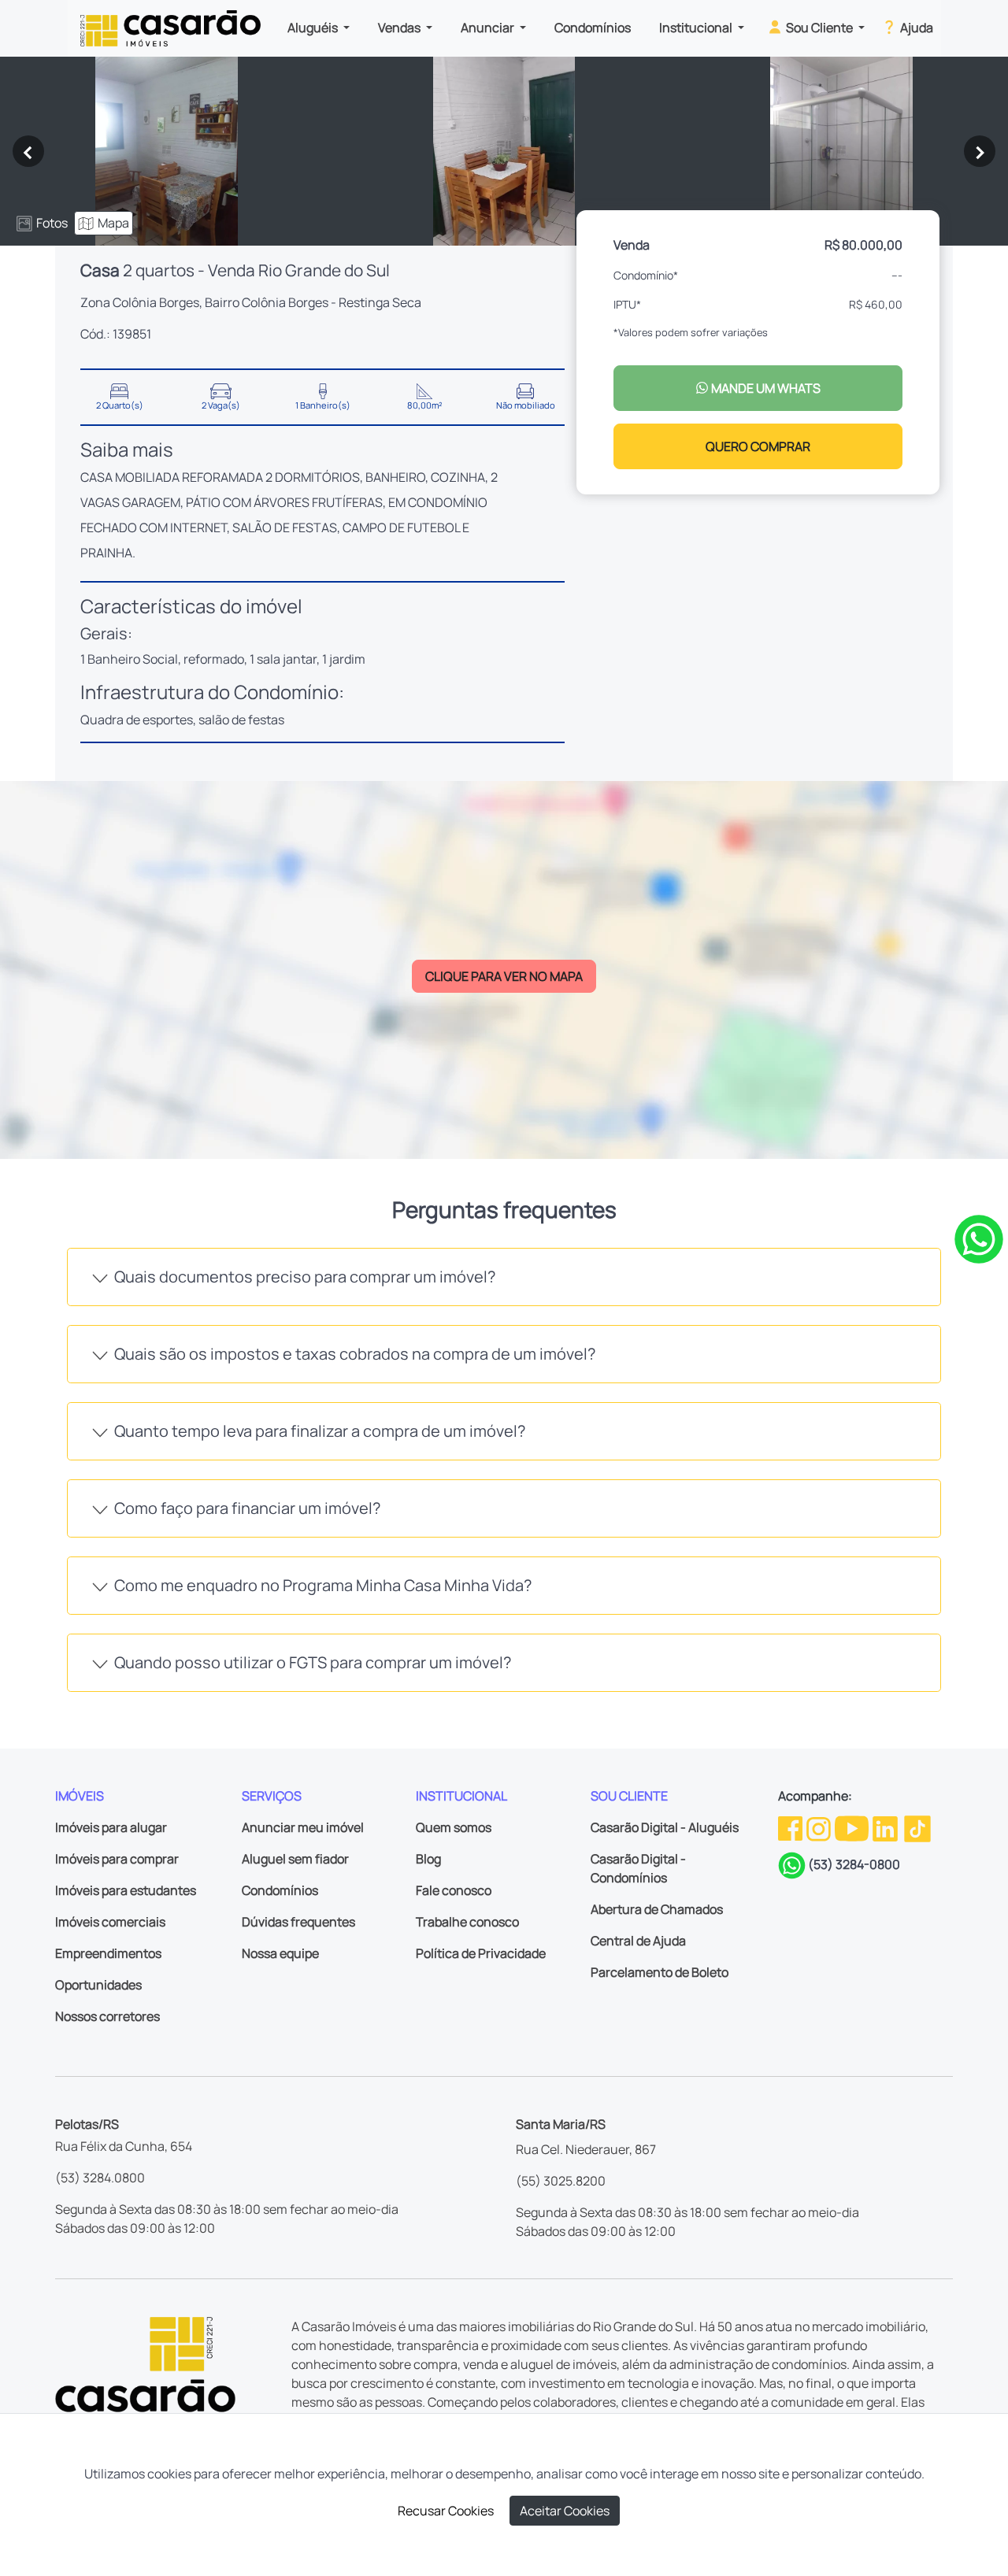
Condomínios (593, 28)
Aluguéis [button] (314, 28)
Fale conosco (454, 1890)
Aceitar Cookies (565, 2511)
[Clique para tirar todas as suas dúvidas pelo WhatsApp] (979, 1238)
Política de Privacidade (481, 1953)
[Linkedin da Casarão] (886, 1827)
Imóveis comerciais (110, 1922)
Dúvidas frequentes (298, 1922)
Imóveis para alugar (111, 1827)
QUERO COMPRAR (758, 446)
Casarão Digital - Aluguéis (665, 1827)
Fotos (52, 223)
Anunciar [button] (489, 28)
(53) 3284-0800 (854, 1864)
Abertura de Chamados (657, 1909)
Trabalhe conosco (467, 1922)
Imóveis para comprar (117, 1859)
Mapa (113, 223)
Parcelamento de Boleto (660, 1972)
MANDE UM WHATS (765, 388)
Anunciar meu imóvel (303, 1827)
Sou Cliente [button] (819, 28)
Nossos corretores (107, 2016)
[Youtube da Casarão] (853, 1827)
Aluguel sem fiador (295, 1859)
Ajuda (915, 28)
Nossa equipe (280, 1953)
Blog (428, 1859)
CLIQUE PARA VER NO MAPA (504, 976)
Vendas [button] (400, 28)
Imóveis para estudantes (126, 1890)
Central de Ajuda (638, 1941)
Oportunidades (98, 1985)
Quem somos (454, 1827)
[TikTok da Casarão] (917, 1827)
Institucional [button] (697, 28)
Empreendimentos (108, 1953)
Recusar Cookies (446, 2511)
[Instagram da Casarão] (820, 1827)
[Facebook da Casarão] (791, 1827)
